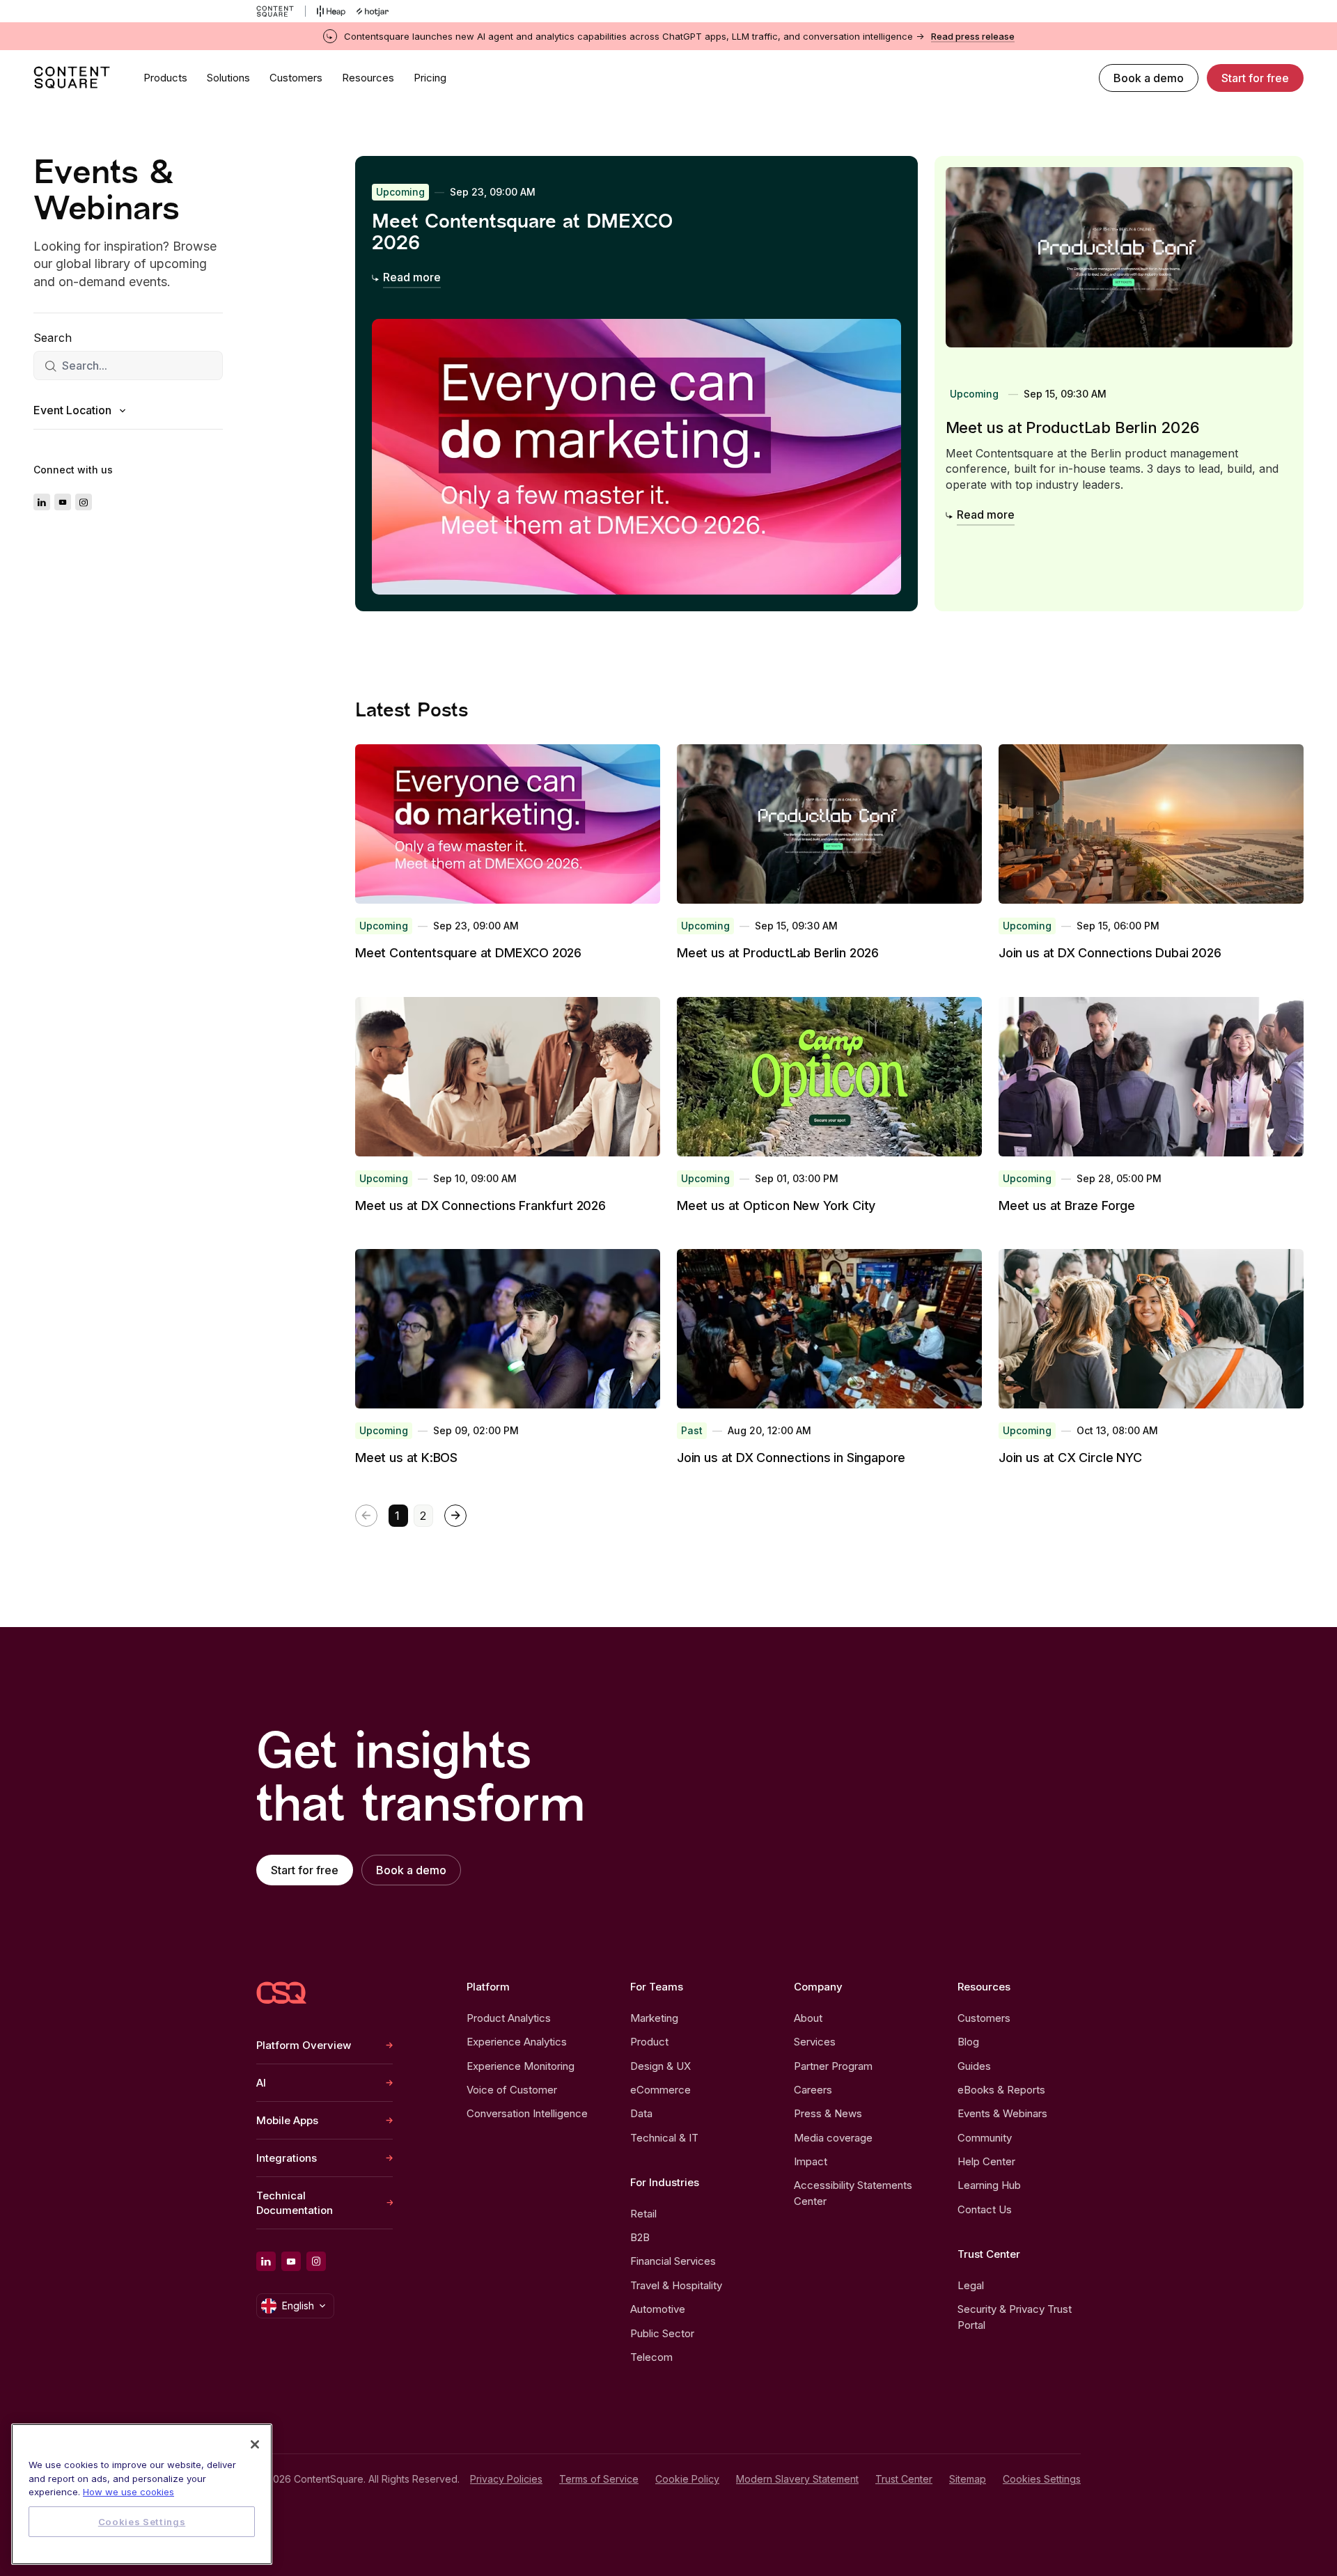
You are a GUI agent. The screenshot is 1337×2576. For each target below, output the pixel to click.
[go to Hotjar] (373, 11)
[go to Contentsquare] (281, 11)
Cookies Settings (1042, 2479)
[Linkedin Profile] (42, 503)
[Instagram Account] (84, 503)
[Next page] (455, 1516)
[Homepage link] (281, 1993)
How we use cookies (128, 2492)
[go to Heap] (331, 11)
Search (53, 338)
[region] (142, 2494)
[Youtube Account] (63, 503)
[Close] (255, 2444)
